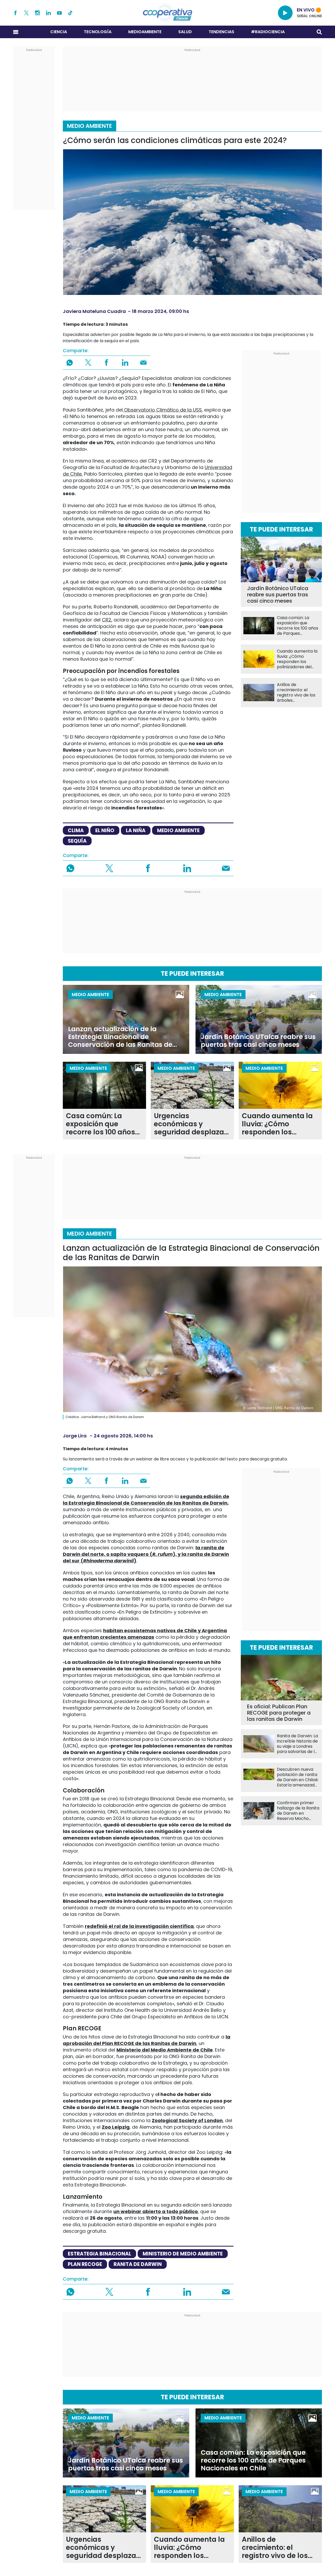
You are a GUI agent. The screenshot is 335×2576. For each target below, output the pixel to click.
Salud (185, 32)
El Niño (105, 830)
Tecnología (98, 32)
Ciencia (59, 32)
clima (76, 830)
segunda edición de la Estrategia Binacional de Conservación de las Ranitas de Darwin (146, 1500)
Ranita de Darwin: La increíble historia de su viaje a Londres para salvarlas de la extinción (297, 1744)
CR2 (107, 620)
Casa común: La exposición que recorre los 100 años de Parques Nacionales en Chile (298, 626)
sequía (77, 841)
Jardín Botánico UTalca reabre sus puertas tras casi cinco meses (278, 595)
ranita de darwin (138, 2264)
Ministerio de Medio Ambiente (183, 2254)
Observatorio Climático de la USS (162, 410)
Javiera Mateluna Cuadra (94, 311)
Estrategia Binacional (99, 2254)
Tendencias (221, 32)
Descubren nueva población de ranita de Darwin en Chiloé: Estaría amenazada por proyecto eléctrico (298, 1777)
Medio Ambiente (90, 126)
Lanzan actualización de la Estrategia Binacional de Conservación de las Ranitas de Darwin (120, 1037)
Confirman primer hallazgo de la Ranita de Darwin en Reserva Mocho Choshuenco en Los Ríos (298, 1811)
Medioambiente (145, 32)
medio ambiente (178, 830)
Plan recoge (85, 2264)
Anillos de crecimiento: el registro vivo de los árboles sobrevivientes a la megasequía (296, 693)
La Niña (136, 830)
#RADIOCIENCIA (268, 32)
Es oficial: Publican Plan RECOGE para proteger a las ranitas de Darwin (279, 1713)
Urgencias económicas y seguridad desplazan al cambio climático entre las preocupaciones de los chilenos (191, 1124)
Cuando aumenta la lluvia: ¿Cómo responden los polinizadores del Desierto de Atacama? (297, 659)
